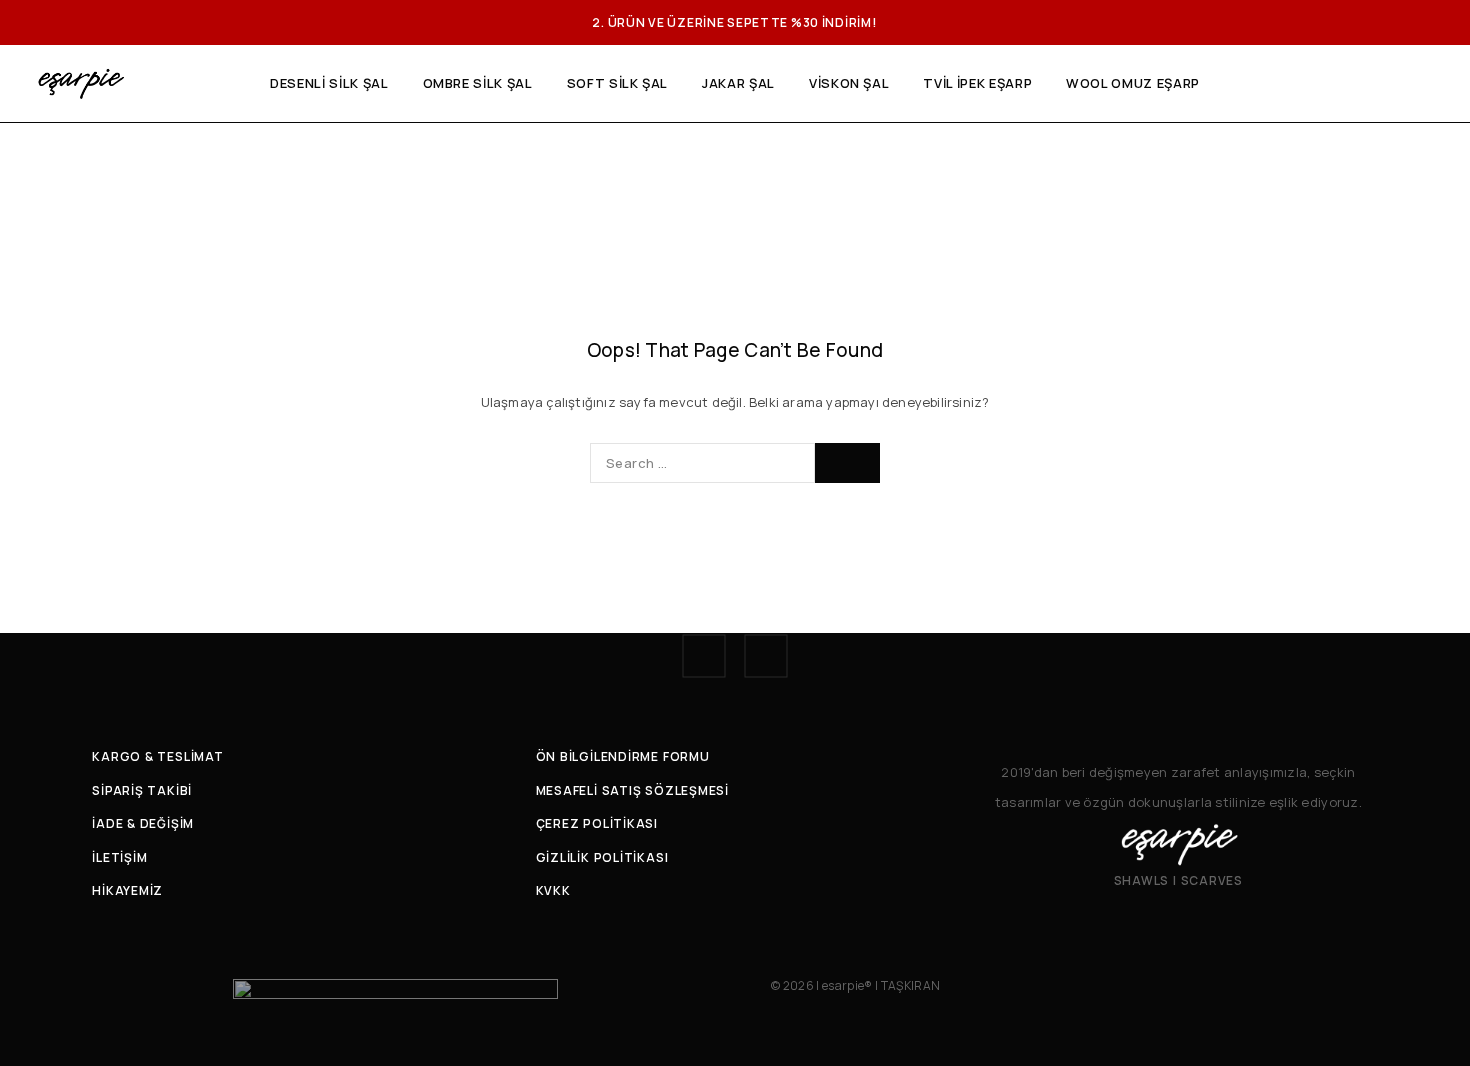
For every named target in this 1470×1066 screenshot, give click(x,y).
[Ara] (1364, 84)
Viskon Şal (849, 83)
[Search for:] (702, 463)
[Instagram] (704, 656)
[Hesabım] (1398, 84)
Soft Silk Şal (617, 83)
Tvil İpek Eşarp (977, 83)
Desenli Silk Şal (329, 83)
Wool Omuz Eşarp (1133, 83)
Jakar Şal (738, 83)
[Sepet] (1432, 84)
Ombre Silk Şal (478, 83)
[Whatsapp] (766, 656)
